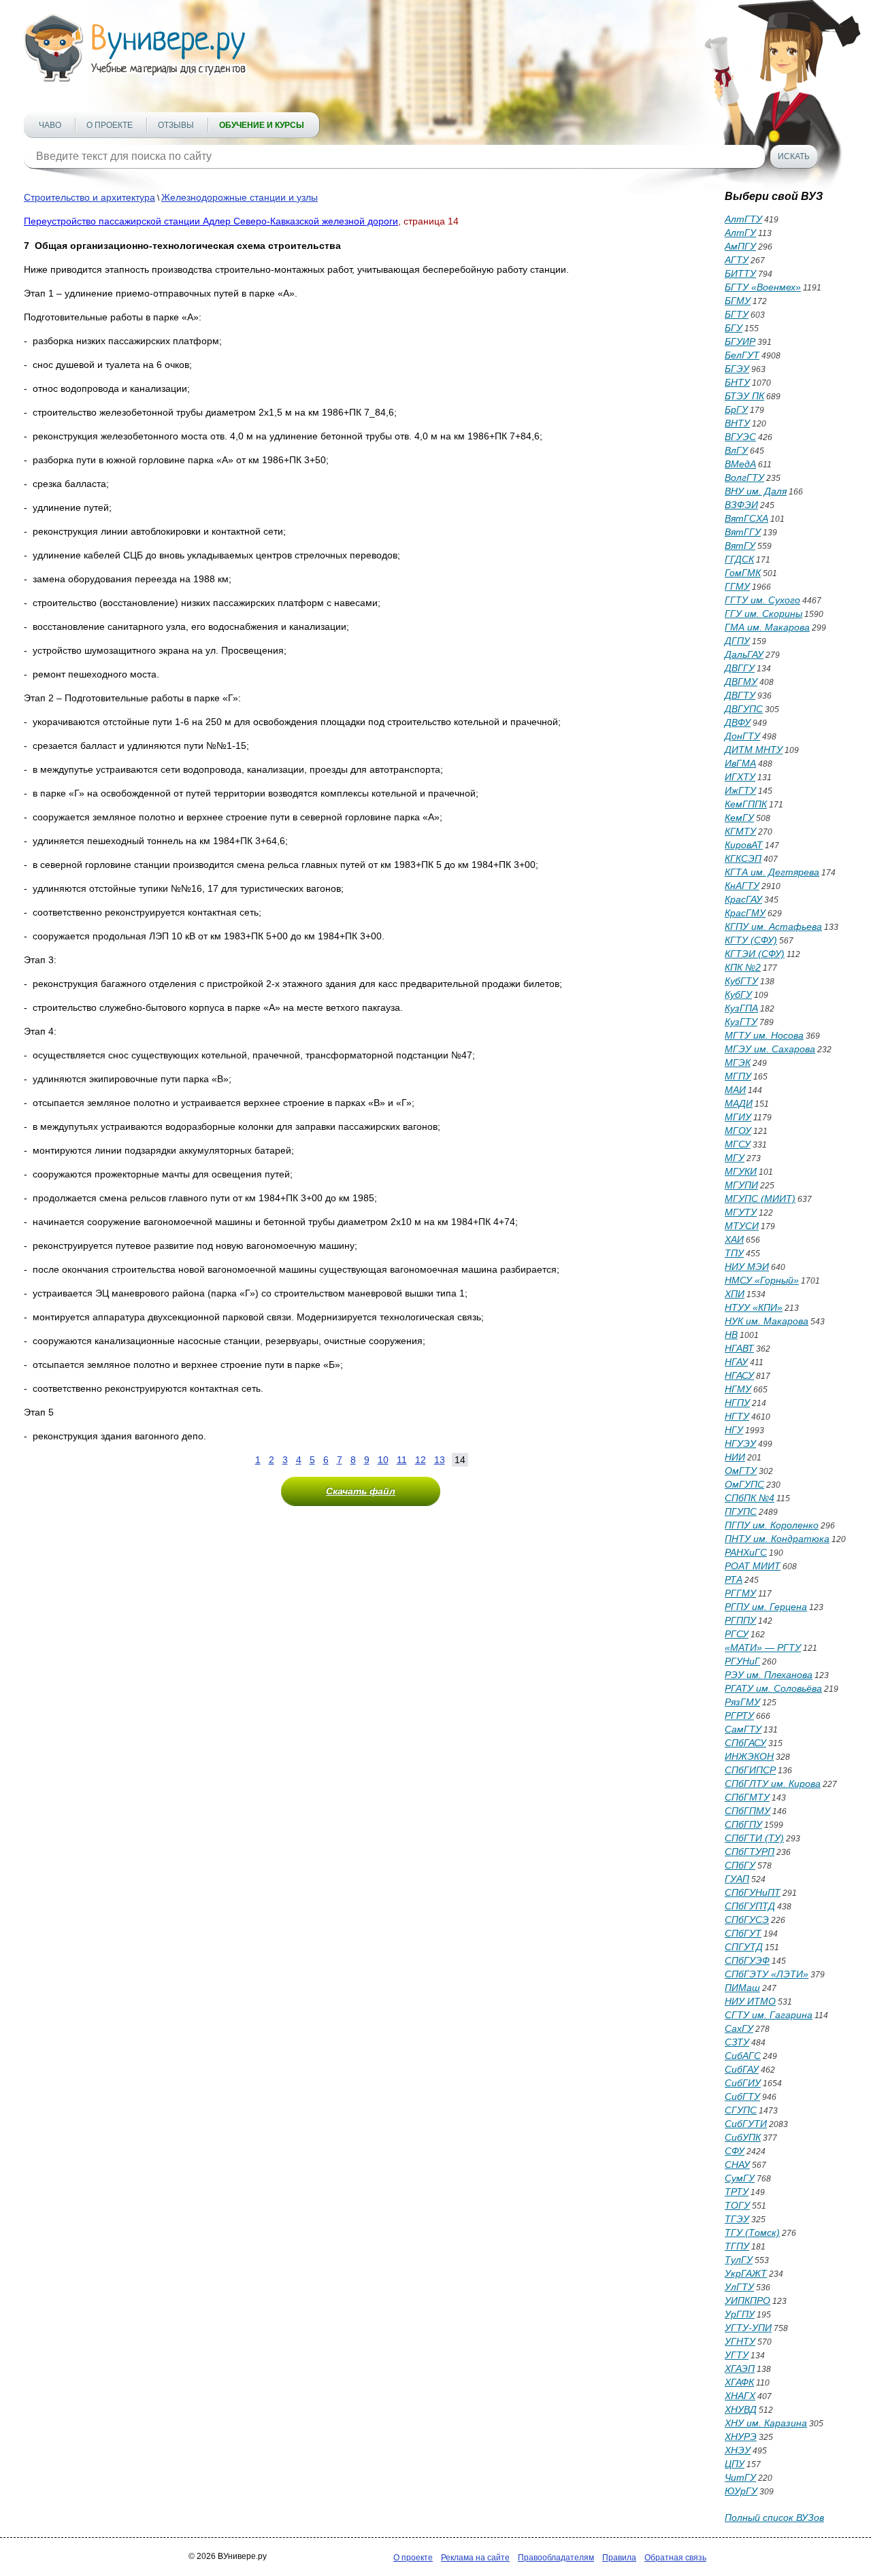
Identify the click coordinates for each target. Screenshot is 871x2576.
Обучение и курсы (262, 125)
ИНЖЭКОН (749, 1756)
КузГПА (741, 1008)
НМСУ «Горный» (762, 1280)
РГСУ (737, 1634)
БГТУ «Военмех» (763, 287)
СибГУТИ (746, 2124)
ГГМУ (737, 586)
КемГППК (746, 804)
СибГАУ (742, 2069)
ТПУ (734, 1253)
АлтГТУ (743, 219)
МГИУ (738, 1117)
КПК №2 (743, 967)
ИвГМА (740, 763)
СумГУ (740, 2178)
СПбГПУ (743, 1824)
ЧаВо (50, 125)
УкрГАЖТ (746, 2273)
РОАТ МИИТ (753, 1566)
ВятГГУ (743, 532)
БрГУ (736, 409)
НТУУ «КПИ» (754, 1307)
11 (402, 1460)
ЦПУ (735, 2464)
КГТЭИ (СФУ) (755, 954)
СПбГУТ (743, 1933)
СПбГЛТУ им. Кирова (773, 1784)
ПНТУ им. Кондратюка (777, 1539)
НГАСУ (739, 1375)
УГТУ (737, 2355)
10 (383, 1460)
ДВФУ (738, 722)
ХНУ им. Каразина (766, 2423)
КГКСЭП (743, 858)
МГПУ (738, 1076)
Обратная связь (675, 2558)
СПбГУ (740, 1865)
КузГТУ (741, 1022)
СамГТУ (743, 1729)
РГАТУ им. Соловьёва (773, 1688)
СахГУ (739, 2028)
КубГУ (738, 994)
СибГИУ (743, 2083)
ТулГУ (739, 2260)
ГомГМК (743, 573)
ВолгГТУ (744, 478)
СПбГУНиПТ (753, 1892)
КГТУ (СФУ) (751, 940)
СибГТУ (742, 2096)
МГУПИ (741, 1185)
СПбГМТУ (747, 1797)
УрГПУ (740, 2314)
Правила (619, 2558)
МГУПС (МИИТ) (760, 1199)
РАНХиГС (746, 1552)
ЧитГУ (740, 2477)
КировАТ (744, 845)
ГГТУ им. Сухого (762, 600)
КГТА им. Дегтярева (772, 872)
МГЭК (738, 1063)
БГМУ (738, 301)
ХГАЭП (740, 2369)
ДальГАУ (744, 654)
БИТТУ (740, 273)
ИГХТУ (740, 777)
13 (440, 1460)
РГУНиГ (742, 1661)
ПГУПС (741, 1511)
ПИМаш (742, 1988)
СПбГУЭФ (747, 1960)
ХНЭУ (738, 2450)
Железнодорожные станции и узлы (240, 197)
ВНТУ (737, 423)
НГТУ (737, 1416)
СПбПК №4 (750, 1498)
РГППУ (740, 1620)
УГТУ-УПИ (748, 2328)
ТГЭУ (737, 2219)
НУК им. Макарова (767, 1321)
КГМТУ (740, 831)
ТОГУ (737, 2205)
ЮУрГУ (741, 2491)
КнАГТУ (742, 886)
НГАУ (736, 1362)
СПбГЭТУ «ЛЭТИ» (767, 1974)
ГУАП (737, 1879)
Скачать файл (361, 1491)
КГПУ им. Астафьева (773, 926)
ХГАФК (739, 2382)
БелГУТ (742, 355)
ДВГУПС (744, 709)
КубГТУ (741, 981)
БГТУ (737, 314)
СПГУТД (744, 1947)
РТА (734, 1579)
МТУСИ (742, 1226)
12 (421, 1460)
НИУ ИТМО (750, 2001)
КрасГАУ (743, 899)
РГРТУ (739, 1716)
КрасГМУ (745, 913)
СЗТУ (737, 2042)
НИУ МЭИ (747, 1267)
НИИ (735, 1457)
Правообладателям (556, 2558)
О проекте (110, 125)
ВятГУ (740, 546)
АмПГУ (740, 246)
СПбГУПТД (750, 1906)
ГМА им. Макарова (767, 627)
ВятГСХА (746, 518)
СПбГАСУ (745, 1743)
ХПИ (735, 1294)
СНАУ (737, 2164)
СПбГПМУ (747, 1811)
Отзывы (176, 125)
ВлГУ (736, 450)
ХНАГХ (740, 2396)
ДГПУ (737, 641)
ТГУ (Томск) (752, 2232)
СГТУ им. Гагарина (769, 2015)
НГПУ (737, 1403)
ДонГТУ (742, 736)
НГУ (734, 1430)
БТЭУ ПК (744, 396)
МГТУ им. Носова (764, 1035)
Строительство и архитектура (89, 197)
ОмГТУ (741, 1471)
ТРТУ (737, 2192)
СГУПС (741, 2110)
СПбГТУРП (750, 1852)
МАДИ (739, 1103)
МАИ (735, 1090)
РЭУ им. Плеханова (769, 1675)
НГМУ (738, 1389)
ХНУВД (741, 2409)
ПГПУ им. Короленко (772, 1525)
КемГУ (739, 818)
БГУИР (740, 341)
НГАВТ (739, 1348)
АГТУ (737, 260)
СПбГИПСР (750, 1770)
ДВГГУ (740, 668)
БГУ (734, 328)
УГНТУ (740, 2341)
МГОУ (738, 1131)
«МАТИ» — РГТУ (763, 1647)
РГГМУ (740, 1593)
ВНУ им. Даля (756, 491)
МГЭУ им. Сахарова (770, 1049)
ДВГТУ (740, 695)
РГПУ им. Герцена (766, 1607)
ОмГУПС (744, 1484)
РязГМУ (742, 1702)
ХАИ (734, 1239)
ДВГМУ (741, 682)
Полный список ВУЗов (774, 2518)
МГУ (735, 1158)
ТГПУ (737, 2246)
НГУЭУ (740, 1443)
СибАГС (743, 2056)
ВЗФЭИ (741, 505)
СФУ (735, 2151)
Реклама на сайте (475, 2558)
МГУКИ (741, 1171)
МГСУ (738, 1144)
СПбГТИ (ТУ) (754, 1838)
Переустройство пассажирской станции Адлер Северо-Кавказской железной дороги (211, 221)
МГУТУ (741, 1212)
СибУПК (743, 2137)
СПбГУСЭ (747, 1920)
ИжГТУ (740, 790)
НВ (731, 1335)
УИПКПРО (747, 2301)
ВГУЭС (740, 437)
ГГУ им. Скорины (763, 614)
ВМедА (740, 464)
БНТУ (737, 382)
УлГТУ (739, 2287)
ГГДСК (739, 559)
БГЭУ (737, 369)
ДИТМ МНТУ (754, 750)
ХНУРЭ (741, 2437)
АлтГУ (740, 233)
